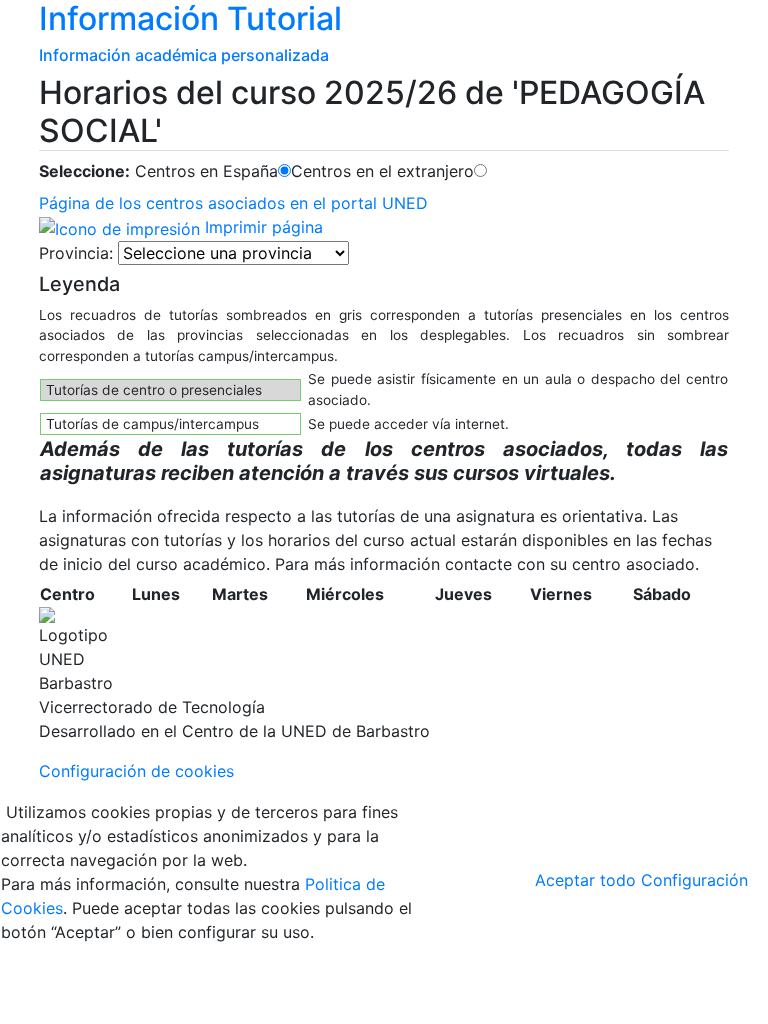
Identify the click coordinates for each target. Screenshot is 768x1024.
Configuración (694, 880)
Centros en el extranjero (382, 171)
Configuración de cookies (136, 771)
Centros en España (206, 171)
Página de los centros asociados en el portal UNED (233, 203)
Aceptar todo (585, 880)
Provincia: (76, 253)
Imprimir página (261, 227)
